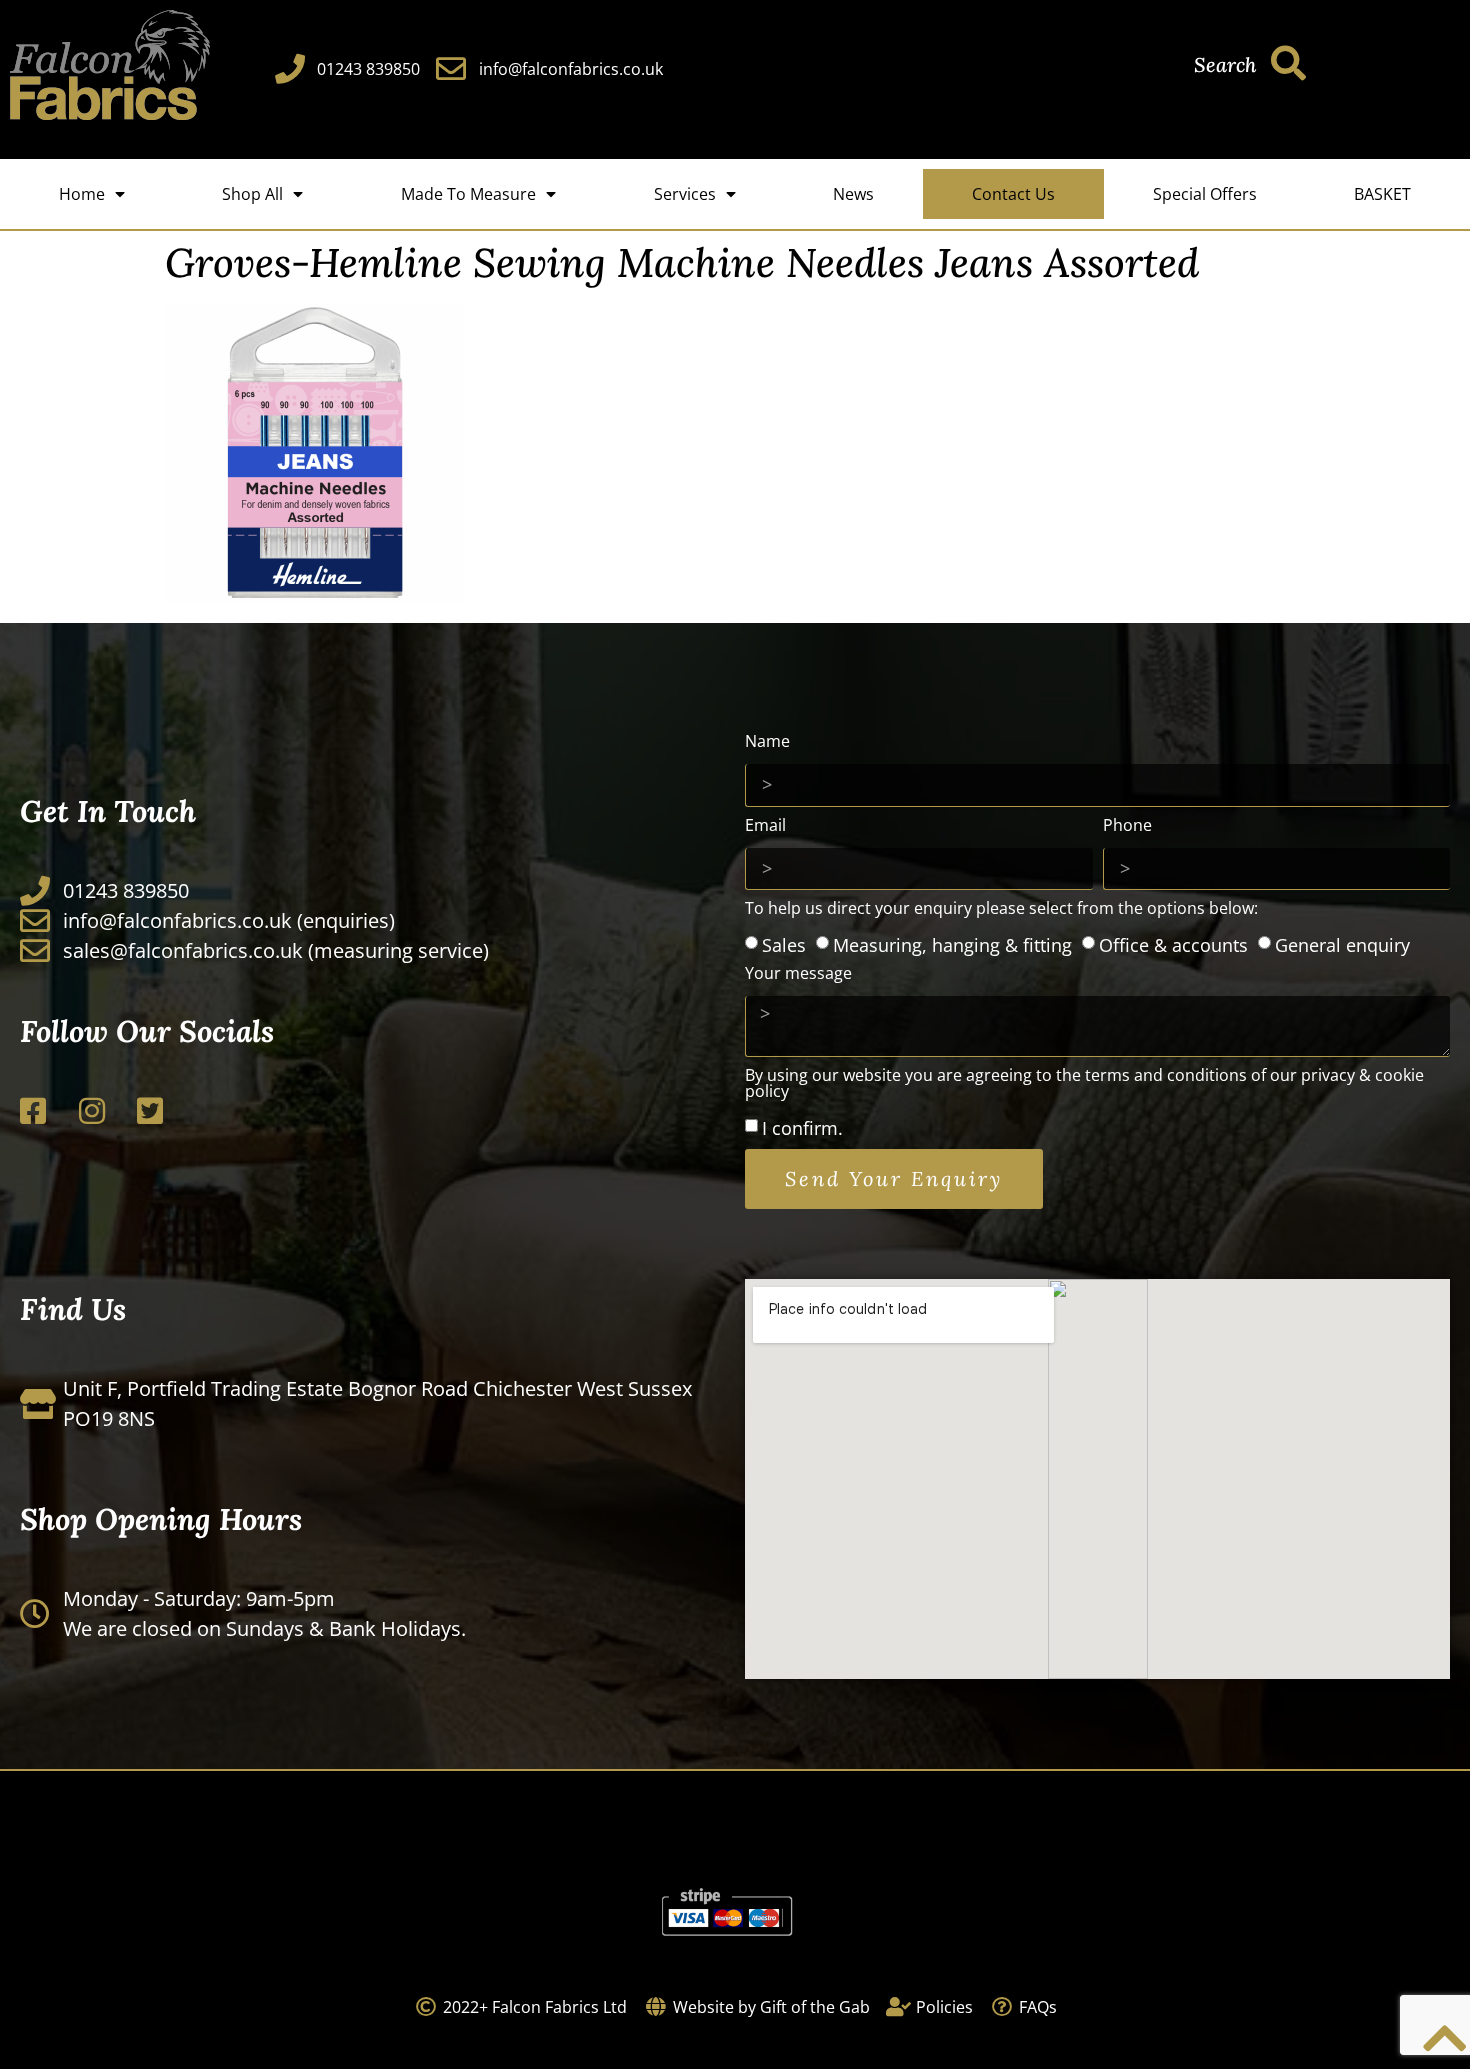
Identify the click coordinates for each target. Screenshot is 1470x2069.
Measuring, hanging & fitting (952, 944)
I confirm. (802, 1128)
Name (767, 742)
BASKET (1382, 194)
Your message (798, 974)
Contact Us (1013, 194)
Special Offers (1205, 194)
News (853, 194)
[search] (1288, 62)
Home (82, 194)
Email (765, 826)
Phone (1127, 826)
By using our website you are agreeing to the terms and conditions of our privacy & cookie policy (1084, 1084)
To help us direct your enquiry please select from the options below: (1001, 909)
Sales (784, 944)
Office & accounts (1173, 944)
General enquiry (1342, 944)
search (1225, 64)
